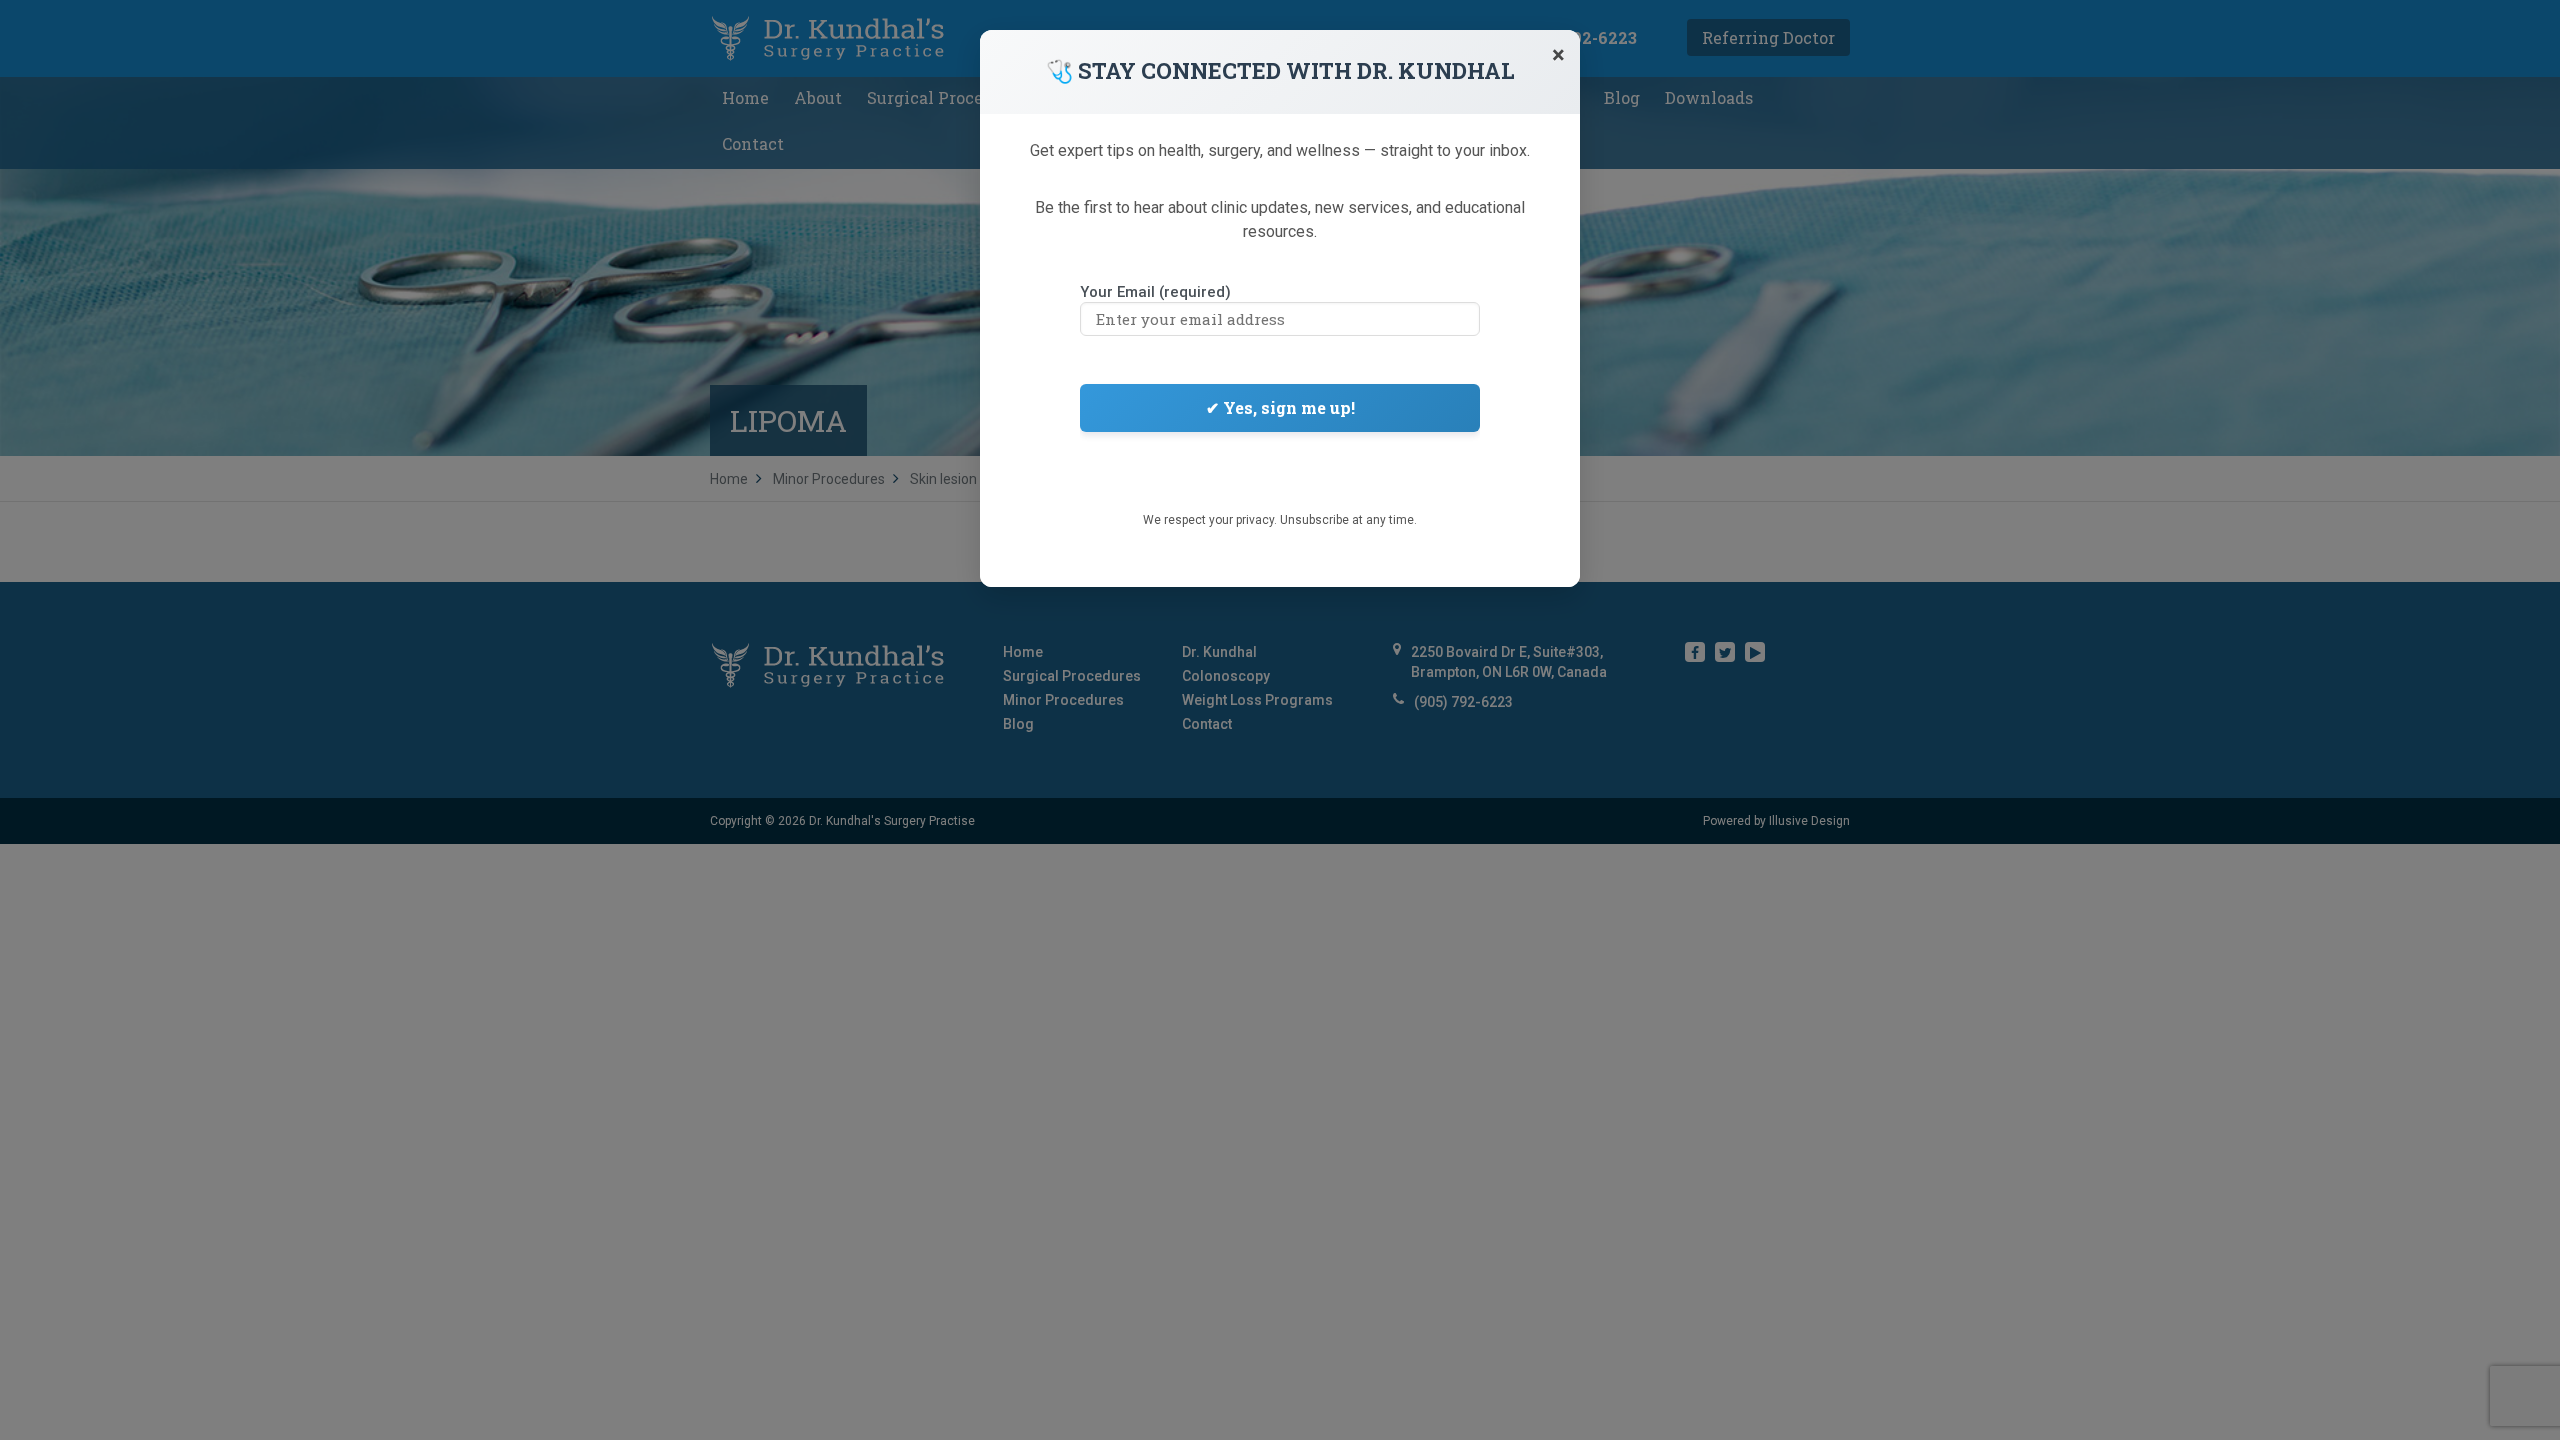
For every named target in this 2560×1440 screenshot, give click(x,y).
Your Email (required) (1155, 292)
